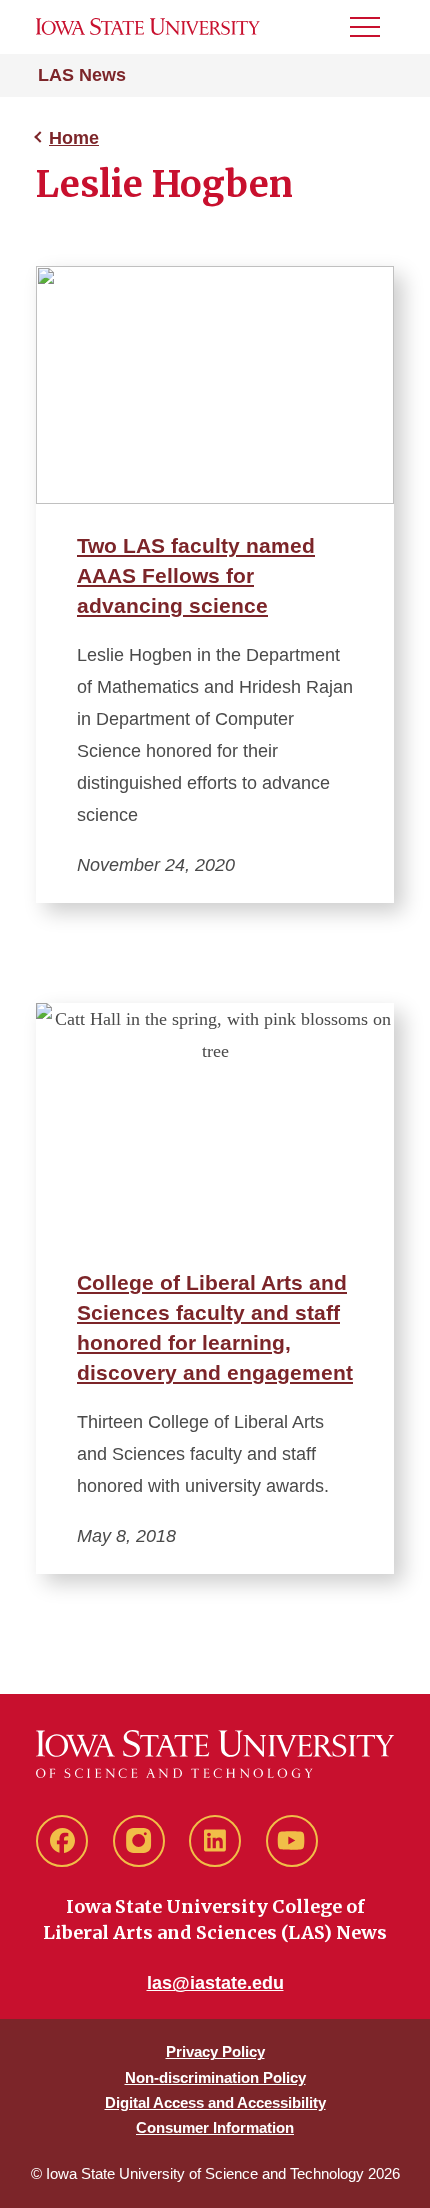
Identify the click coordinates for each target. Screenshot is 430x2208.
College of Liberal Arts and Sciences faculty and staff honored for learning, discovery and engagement (215, 1327)
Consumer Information (215, 2127)
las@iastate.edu (215, 1983)
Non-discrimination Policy (215, 2077)
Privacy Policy (215, 2051)
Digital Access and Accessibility (215, 2102)
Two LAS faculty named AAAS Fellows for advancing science (196, 575)
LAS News (82, 75)
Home (74, 138)
